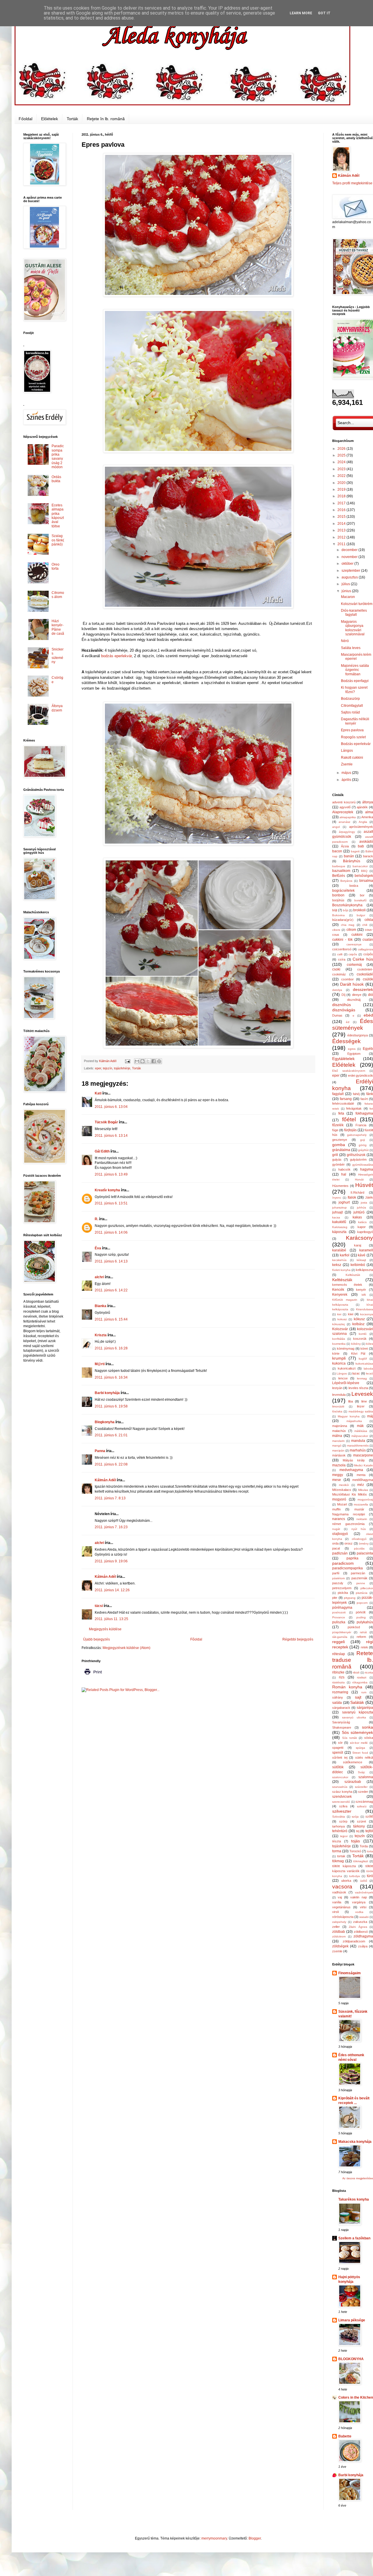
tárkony (359, 1826)
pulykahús (365, 1622)
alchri (99, 1277)
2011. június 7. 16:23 (111, 1527)
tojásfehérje (122, 1068)
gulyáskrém (358, 1160)
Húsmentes (340, 1186)
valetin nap (358, 1897)
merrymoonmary (214, 2538)
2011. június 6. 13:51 (111, 1203)
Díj (343, 995)
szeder (363, 1792)
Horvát (359, 1179)
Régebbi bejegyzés (298, 1639)
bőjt (345, 910)
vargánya (359, 1902)
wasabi (364, 1917)
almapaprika (348, 817)
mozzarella (361, 1504)
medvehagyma (351, 1470)
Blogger (255, 2538)
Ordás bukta (56, 479)
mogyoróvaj (365, 1499)
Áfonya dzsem (57, 708)
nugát (336, 1529)
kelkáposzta (364, 1270)
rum (364, 1692)
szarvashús (340, 1787)
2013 (342, 530)
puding (361, 1617)
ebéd (368, 1015)
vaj (340, 1897)
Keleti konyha (341, 1270)
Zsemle (347, 764)
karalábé (339, 1250)
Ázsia (345, 846)
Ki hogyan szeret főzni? (354, 690)
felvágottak (354, 1108)
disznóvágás (344, 1010)
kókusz (359, 1319)
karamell (366, 1250)
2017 (342, 503)
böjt (335, 910)
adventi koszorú (344, 802)
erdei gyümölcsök (360, 1075)
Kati (98, 1093)
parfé (336, 1573)
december (350, 550)
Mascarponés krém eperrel (356, 657)
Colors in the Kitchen (356, 2397)
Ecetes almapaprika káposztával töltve (58, 516)
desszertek (363, 989)
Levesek (362, 1394)
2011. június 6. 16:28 (111, 1348)
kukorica (339, 1363)
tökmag (338, 1861)
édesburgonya (358, 1035)
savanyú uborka (354, 1717)
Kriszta (101, 1335)
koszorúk (360, 1339)
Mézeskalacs (342, 1490)
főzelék (338, 1125)
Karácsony (359, 1238)
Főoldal (25, 119)
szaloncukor (340, 1777)
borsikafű (360, 900)
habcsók (344, 1169)
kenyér (361, 1290)
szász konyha (342, 1792)
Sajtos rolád (350, 712)
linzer (361, 1406)
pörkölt (361, 1612)
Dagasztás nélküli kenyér (355, 721)
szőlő (369, 1816)
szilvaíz (362, 1806)
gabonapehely (357, 1135)
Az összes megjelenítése (358, 2178)
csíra (342, 959)
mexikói (344, 1485)
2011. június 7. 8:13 (110, 1498)
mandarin (338, 1441)
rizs (342, 1677)
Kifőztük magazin (345, 1300)
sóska (369, 1738)
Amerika (367, 817)
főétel (349, 1119)
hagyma (367, 1169)
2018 (342, 496)
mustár (359, 1509)
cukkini (357, 935)
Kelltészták (353, 1275)
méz (361, 1485)
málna (337, 1436)
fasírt (364, 1099)
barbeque (339, 866)
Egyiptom (354, 1054)
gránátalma (341, 1150)
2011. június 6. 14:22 (111, 1290)
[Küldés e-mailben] (137, 1061)
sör (340, 1743)
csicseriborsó (342, 949)
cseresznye (354, 944)
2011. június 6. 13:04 (111, 1107)
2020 (342, 483)
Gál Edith (102, 1151)
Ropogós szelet (353, 737)
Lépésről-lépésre (346, 1383)
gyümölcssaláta (363, 1165)
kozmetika (339, 1344)
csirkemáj (354, 965)
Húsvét (364, 1185)
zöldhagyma (363, 1936)
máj (370, 1416)
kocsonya (367, 1314)
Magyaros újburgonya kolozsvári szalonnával (353, 628)
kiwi (351, 1314)
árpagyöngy (347, 832)
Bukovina (338, 915)
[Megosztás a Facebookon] (154, 1061)
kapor (362, 1227)
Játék (369, 1197)
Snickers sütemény (58, 656)
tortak (341, 1856)
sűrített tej (340, 1757)
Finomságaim (350, 1973)
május (347, 773)
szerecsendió (341, 1802)
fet (371, 1109)
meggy (338, 1475)
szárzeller (361, 1787)
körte (336, 1353)
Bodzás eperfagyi (355, 681)
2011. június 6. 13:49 (111, 1174)
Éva (98, 1248)
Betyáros (346, 881)
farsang (346, 1099)
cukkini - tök (342, 940)
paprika (352, 1558)
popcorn (362, 1603)
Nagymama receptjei (349, 1514)
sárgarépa (365, 1708)
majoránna (340, 1426)
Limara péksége (352, 2320)
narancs (339, 1519)
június (347, 591)
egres (352, 1049)
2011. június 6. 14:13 (111, 1261)
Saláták (357, 1702)
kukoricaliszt (347, 1368)
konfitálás (339, 1339)
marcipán (338, 1450)
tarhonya (338, 1826)
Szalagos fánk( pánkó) (58, 540)
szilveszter (342, 1811)
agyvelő (345, 807)
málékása (361, 1431)
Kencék (338, 1290)
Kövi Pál (358, 1353)
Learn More (301, 13)
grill (335, 1155)
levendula (339, 1395)
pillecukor (367, 1588)
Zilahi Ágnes (358, 1927)
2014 (342, 524)
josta (364, 1203)
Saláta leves (351, 648)
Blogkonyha (105, 1422)
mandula (358, 1441)
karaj (358, 1245)
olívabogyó (359, 1539)
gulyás (337, 1160)
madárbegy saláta (361, 1411)
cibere (336, 930)
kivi (339, 1314)
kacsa (336, 1217)
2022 (342, 476)
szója (355, 1817)
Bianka (101, 1306)
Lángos (347, 751)
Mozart (342, 1504)
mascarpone (363, 1455)
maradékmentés (358, 1446)
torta (370, 1851)
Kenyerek (340, 1295)
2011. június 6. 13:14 (111, 1136)
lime (364, 1401)
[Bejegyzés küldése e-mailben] (127, 1061)
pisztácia (362, 1593)
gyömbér (338, 1164)
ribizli (356, 1672)
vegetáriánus (341, 1907)
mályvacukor (360, 1436)
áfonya (368, 802)
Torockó (355, 1851)
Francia (361, 1125)
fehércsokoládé (343, 1103)
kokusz (342, 1319)
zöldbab (339, 1932)
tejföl (369, 1831)
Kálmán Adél (105, 1480)
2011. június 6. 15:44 (111, 1319)
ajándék (362, 807)
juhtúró (359, 1212)
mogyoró (339, 1499)
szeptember (351, 571)
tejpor (344, 1836)
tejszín (108, 1068)
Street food (360, 1753)
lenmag (362, 1378)
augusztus (350, 577)
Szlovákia (339, 1817)
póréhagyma (342, 1608)
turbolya (354, 1876)
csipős (353, 954)
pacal (336, 1548)
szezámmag (364, 1802)
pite (335, 1598)
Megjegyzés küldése (105, 1629)
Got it (324, 13)
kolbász (358, 1324)
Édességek (346, 1041)
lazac (356, 1373)
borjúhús (338, 900)
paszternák (359, 1578)
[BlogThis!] (142, 1061)
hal (344, 1174)
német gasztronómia (348, 1524)
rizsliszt (362, 1677)
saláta (337, 1703)
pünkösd (354, 1627)
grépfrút (363, 1150)
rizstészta (338, 1682)
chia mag (348, 925)
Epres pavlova (352, 730)
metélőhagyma (363, 1480)
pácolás (359, 1548)
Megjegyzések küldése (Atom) (126, 1648)
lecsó (370, 1373)
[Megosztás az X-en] (148, 1061)
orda (335, 1543)
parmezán (358, 1573)
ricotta (369, 1672)
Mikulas (363, 1490)
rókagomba (360, 1682)
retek (364, 1647)
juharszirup (339, 1207)
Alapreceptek (343, 812)
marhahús (358, 1450)
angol (336, 827)
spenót (338, 1753)
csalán (368, 940)
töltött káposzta (344, 1866)
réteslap (339, 1654)
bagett (355, 851)
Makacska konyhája (355, 2142)
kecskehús (339, 1260)
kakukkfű (339, 1222)
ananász (344, 822)
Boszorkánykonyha (347, 905)
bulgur (361, 915)
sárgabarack (341, 1708)
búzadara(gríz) (343, 920)
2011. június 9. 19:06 (111, 1561)
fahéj (356, 1094)
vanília (337, 1902)
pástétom (338, 1578)
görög (363, 1145)
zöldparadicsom (354, 1941)
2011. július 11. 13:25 (111, 1619)
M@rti (100, 1364)
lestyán (337, 1388)
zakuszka (360, 1922)
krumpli (339, 1358)
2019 (342, 489)
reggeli (338, 1642)
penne (361, 1583)
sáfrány (338, 1697)
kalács (362, 1222)
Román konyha (347, 1687)
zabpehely (339, 1922)
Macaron (348, 597)
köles (370, 1344)
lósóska (337, 1411)
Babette (345, 2436)
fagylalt (338, 1094)
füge (335, 1130)
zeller (336, 1927)
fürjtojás (350, 1130)
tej (358, 1831)
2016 (342, 510)
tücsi (99, 1606)
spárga (360, 1748)
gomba (339, 1145)
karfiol (345, 1255)
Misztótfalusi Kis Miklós (350, 1494)
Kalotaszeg (340, 1227)
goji (363, 1140)
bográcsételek (343, 891)
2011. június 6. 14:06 (111, 1232)
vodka (359, 1912)
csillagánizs (365, 949)
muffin (336, 1509)
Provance (339, 1617)
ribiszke (338, 1672)
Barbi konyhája (107, 1393)
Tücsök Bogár (106, 1122)
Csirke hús (363, 959)
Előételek (50, 119)
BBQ (364, 871)
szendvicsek (342, 1797)
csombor (348, 979)
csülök (368, 979)
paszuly (338, 1583)
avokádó (366, 842)
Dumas (337, 1015)
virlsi (363, 1907)
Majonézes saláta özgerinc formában (355, 670)
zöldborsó (361, 1932)
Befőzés (339, 876)
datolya (337, 990)
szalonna (366, 1777)
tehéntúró (340, 1831)
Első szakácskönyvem (349, 1071)
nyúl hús (359, 1529)
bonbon (338, 895)
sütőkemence (353, 1762)
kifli (364, 1295)
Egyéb (368, 1049)
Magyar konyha (349, 1416)
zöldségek (340, 1946)
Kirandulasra (365, 1309)
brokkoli (359, 910)
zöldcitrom (339, 1936)
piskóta (343, 1593)
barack (368, 856)
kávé (362, 1255)
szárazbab (353, 1782)
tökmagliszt (361, 1861)
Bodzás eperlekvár (356, 744)
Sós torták (350, 1738)
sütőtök (338, 1767)
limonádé (338, 1406)
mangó (337, 1446)
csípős (368, 954)
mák (360, 1426)
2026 (342, 449)
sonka (367, 1727)
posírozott (339, 1612)
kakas (357, 1217)
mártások (339, 1455)
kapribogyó (365, 1232)
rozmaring (340, 1692)
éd (348, 1022)
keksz (337, 1265)
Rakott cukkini (352, 758)
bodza (354, 886)
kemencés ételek (347, 1285)
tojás (356, 1841)
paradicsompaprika (348, 1568)
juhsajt (337, 1212)
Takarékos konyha (354, 2199)
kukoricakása (364, 1364)
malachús (339, 1431)
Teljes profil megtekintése (352, 183)
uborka (346, 1881)
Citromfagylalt (352, 706)
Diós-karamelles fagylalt (354, 613)
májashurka (354, 1421)
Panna (100, 1451)
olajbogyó (340, 1534)
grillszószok (356, 1155)
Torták (72, 119)
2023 (342, 469)
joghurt (344, 1202)
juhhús (361, 1207)
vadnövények (364, 1892)
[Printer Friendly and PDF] (93, 1676)
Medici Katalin (364, 1465)
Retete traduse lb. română (353, 1660)
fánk (370, 1094)
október (348, 564)
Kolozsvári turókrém (357, 604)
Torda (364, 1846)
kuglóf (363, 1359)
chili (365, 925)
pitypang (350, 1598)
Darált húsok (352, 984)
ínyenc (337, 1198)
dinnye (357, 995)
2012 (342, 537)
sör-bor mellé (359, 1743)
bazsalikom (341, 871)
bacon (337, 851)
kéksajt (361, 1260)
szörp (343, 1821)
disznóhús (342, 1005)
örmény (364, 1544)
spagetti (338, 1748)
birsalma (366, 881)
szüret (361, 1821)
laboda (368, 1369)
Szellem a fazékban (354, 2238)
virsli (335, 1912)
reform (361, 1637)
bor (362, 895)
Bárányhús (352, 861)
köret (364, 1349)
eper (98, 1068)
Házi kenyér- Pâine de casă (58, 627)
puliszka (339, 1622)
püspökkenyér (342, 1632)
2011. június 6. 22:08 (111, 1464)
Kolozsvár (340, 1329)
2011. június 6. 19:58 (111, 1406)
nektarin (362, 1519)
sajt (358, 1697)
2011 (342, 544)
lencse (343, 1378)
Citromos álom (58, 595)
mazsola (339, 1465)
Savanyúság (341, 1722)
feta (341, 1113)
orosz (349, 1543)
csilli (340, 954)
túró (370, 1876)
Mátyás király (354, 1460)
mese (337, 1480)
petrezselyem (342, 1588)
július (346, 584)
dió (371, 995)
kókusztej (338, 1324)
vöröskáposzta (343, 1917)
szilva (343, 1806)
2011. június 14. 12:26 (112, 1590)
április (347, 780)
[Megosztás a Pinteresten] (159, 1061)
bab (361, 846)
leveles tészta (358, 1388)
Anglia (363, 822)
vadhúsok (339, 1892)
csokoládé (365, 974)
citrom (351, 930)
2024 (342, 462)
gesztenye (340, 1140)
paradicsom (343, 1563)
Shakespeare (342, 1727)
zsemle (337, 1951)
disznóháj (354, 1000)
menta (361, 1475)
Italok (352, 1197)
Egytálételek (343, 1059)
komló (363, 1334)
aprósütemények (361, 827)
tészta (337, 1841)
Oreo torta (56, 566)
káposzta (339, 1232)
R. (96, 1219)
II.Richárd (357, 1192)
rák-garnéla (340, 1637)
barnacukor (360, 866)
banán (349, 856)
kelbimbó (358, 1265)
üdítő (364, 1881)
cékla (369, 920)
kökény (356, 1344)
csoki (336, 969)
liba (351, 1401)
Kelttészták (342, 1280)
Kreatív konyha (107, 1190)
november (350, 557)
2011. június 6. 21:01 (111, 1435)
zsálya (363, 1946)
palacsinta (365, 1553)
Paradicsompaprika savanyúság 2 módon (58, 457)
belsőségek (364, 876)
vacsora (342, 1887)
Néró (345, 641)
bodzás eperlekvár (116, 656)
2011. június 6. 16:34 (111, 1377)
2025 (342, 455)
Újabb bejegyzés (96, 1639)
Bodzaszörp (350, 699)
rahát (363, 1632)
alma (369, 812)
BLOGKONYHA (351, 2359)
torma (337, 1851)
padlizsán (340, 1553)
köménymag (346, 1349)
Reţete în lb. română (106, 119)
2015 (342, 517)
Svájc (361, 1772)
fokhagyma (364, 1113)
